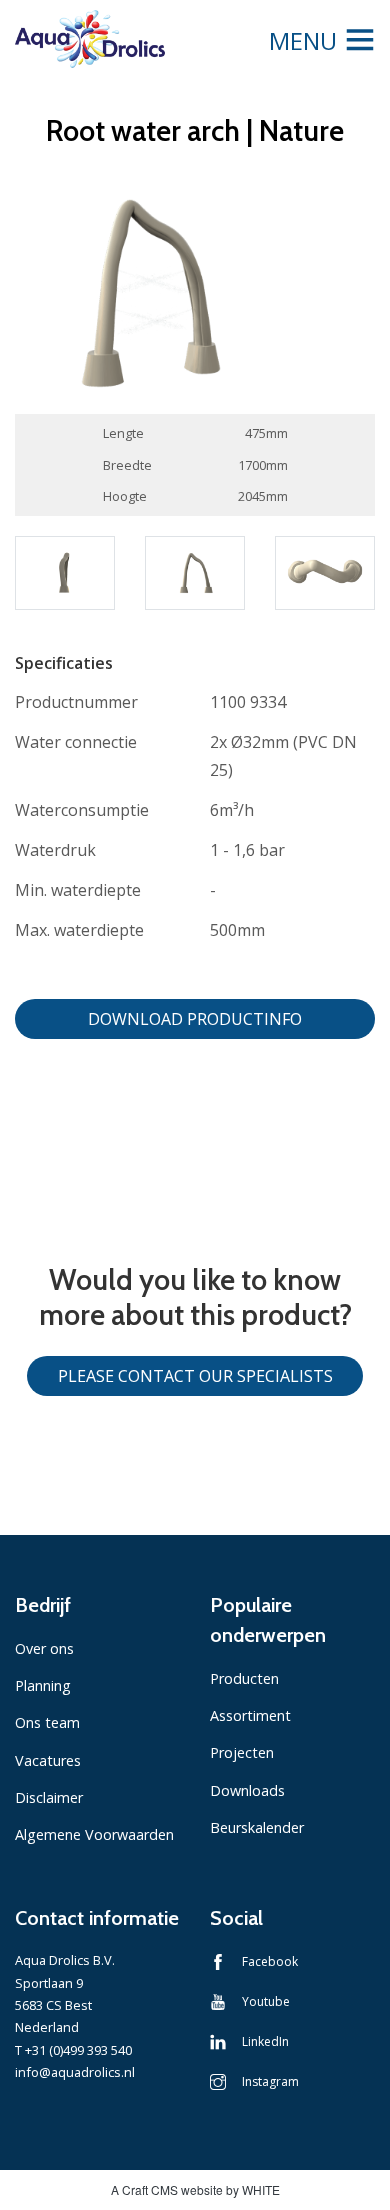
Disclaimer (49, 1797)
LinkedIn (265, 2041)
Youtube (266, 2001)
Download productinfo (195, 1019)
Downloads (247, 1790)
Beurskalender (257, 1827)
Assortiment (250, 1715)
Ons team (47, 1722)
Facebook (270, 1961)
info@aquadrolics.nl (75, 2072)
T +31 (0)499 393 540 (73, 2050)
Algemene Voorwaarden (94, 1834)
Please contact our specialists (195, 1376)
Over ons (44, 1648)
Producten (244, 1678)
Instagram (270, 2081)
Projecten (242, 1752)
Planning (43, 1685)
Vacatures (48, 1760)
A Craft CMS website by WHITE (195, 2189)
